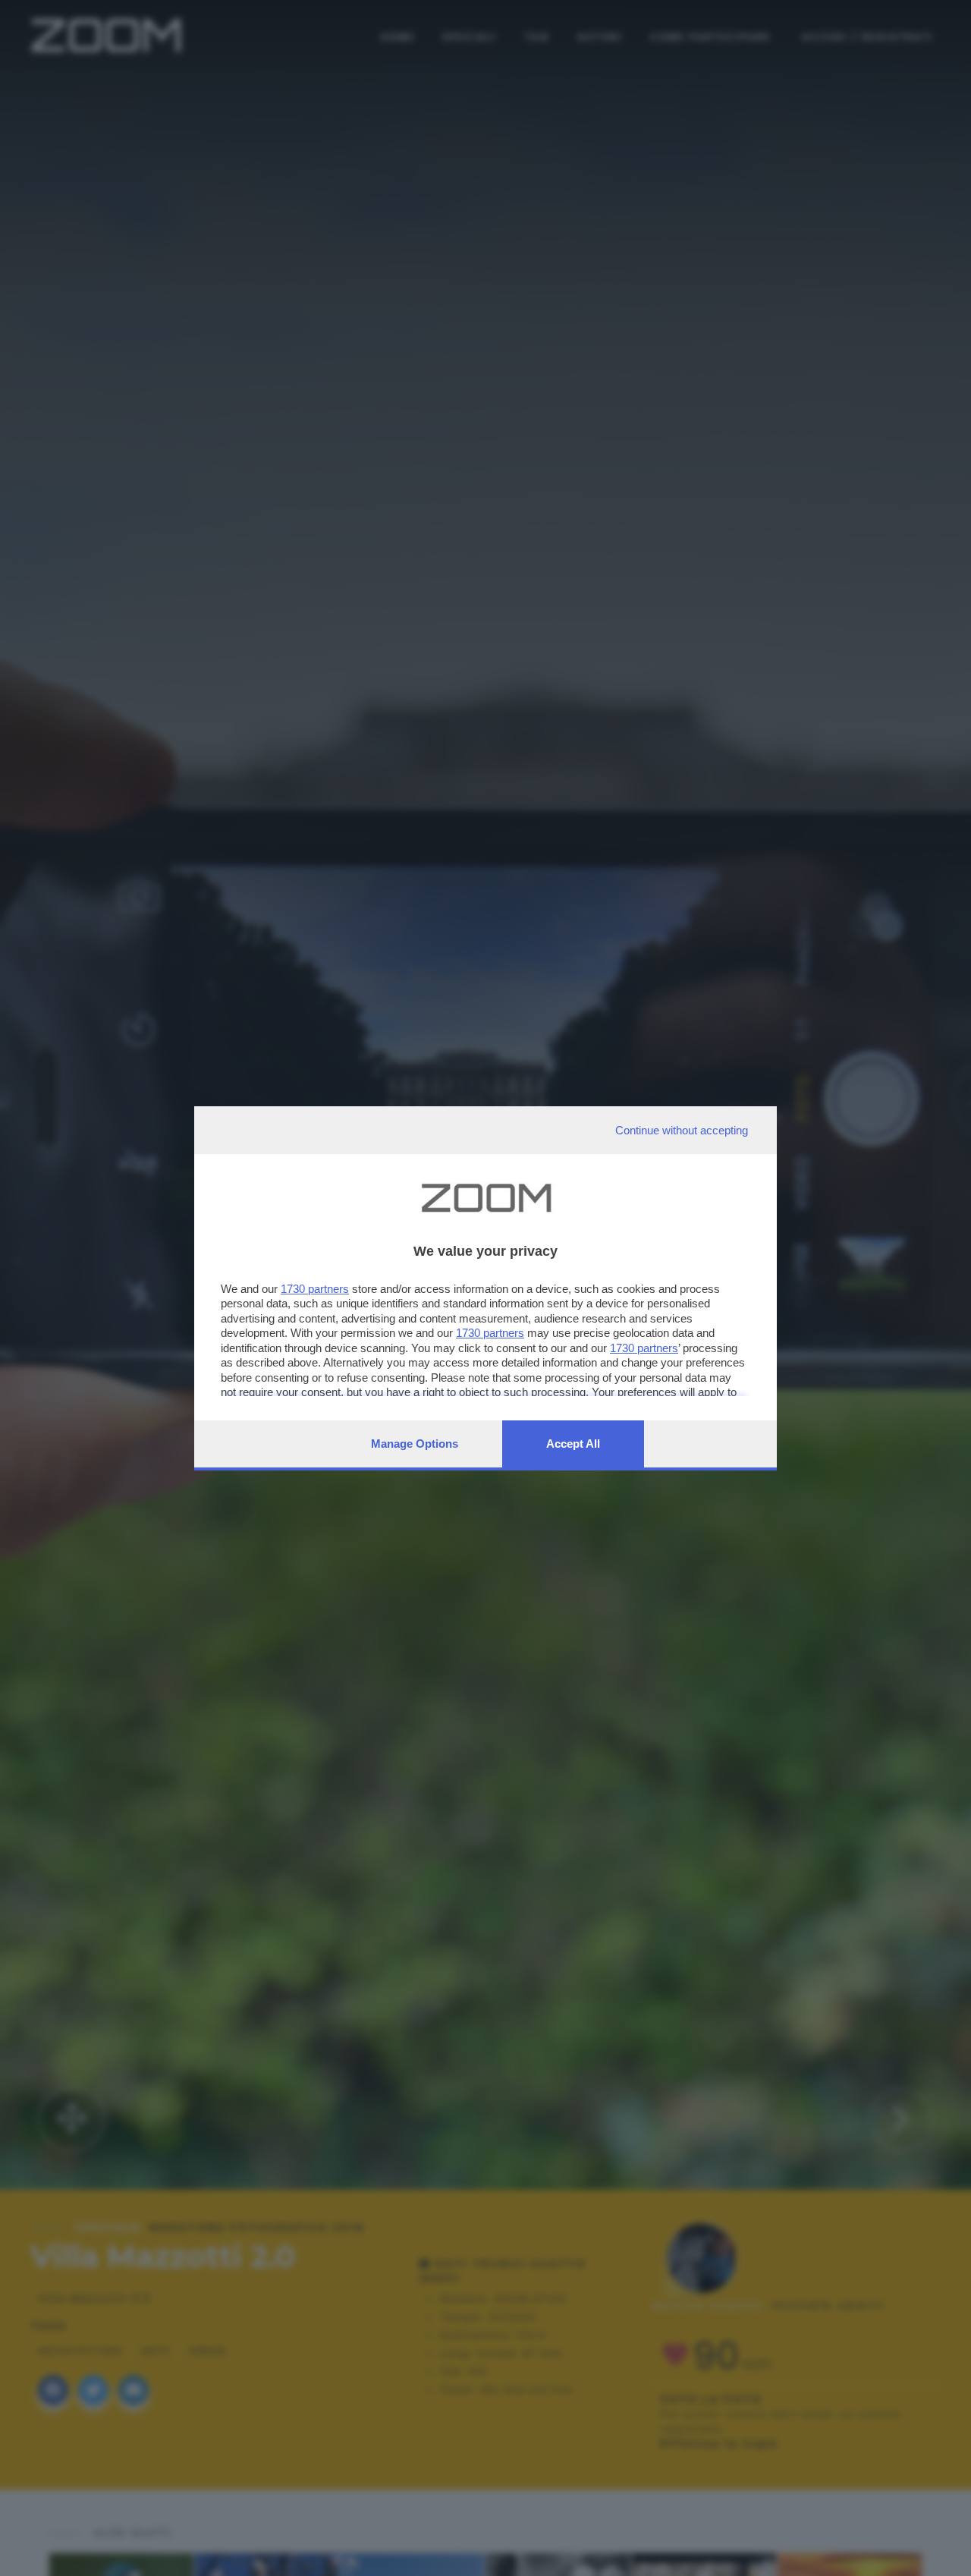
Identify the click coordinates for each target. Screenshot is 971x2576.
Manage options (415, 1444)
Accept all (573, 1444)
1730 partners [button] (315, 1289)
